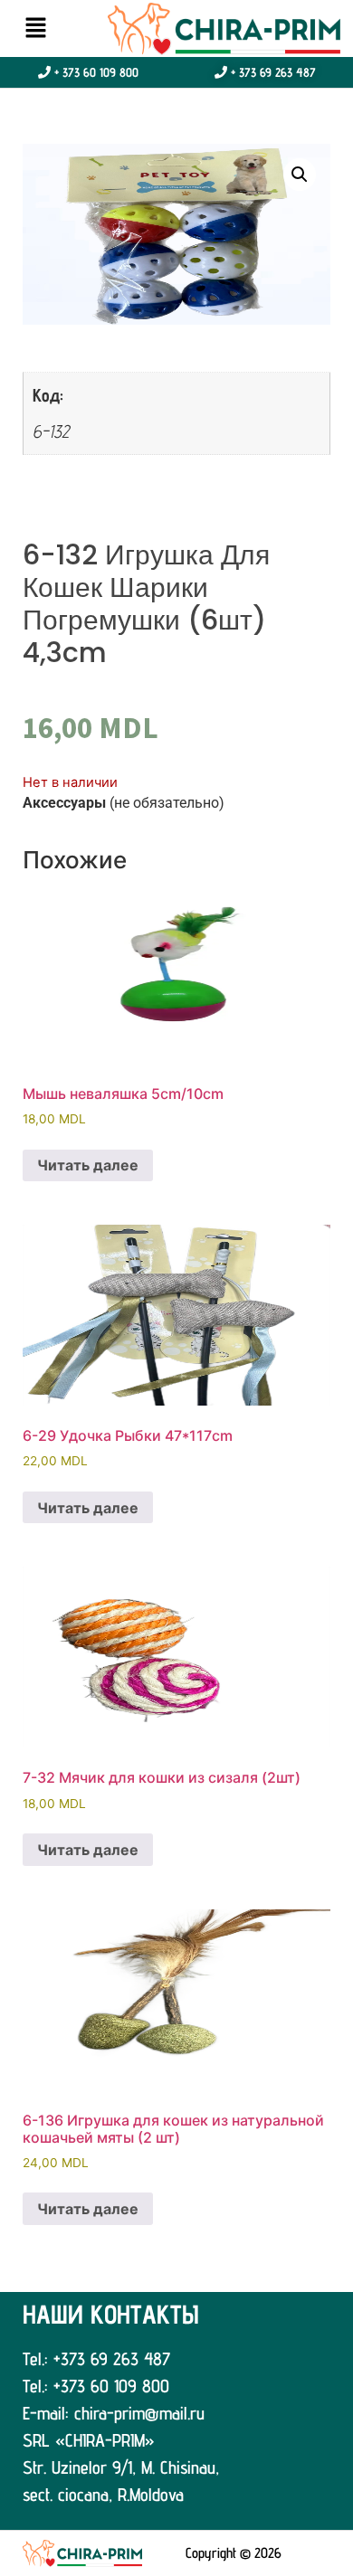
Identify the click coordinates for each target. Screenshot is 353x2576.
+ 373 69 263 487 (272, 72)
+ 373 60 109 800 (95, 72)
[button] (35, 28)
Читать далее (88, 1165)
